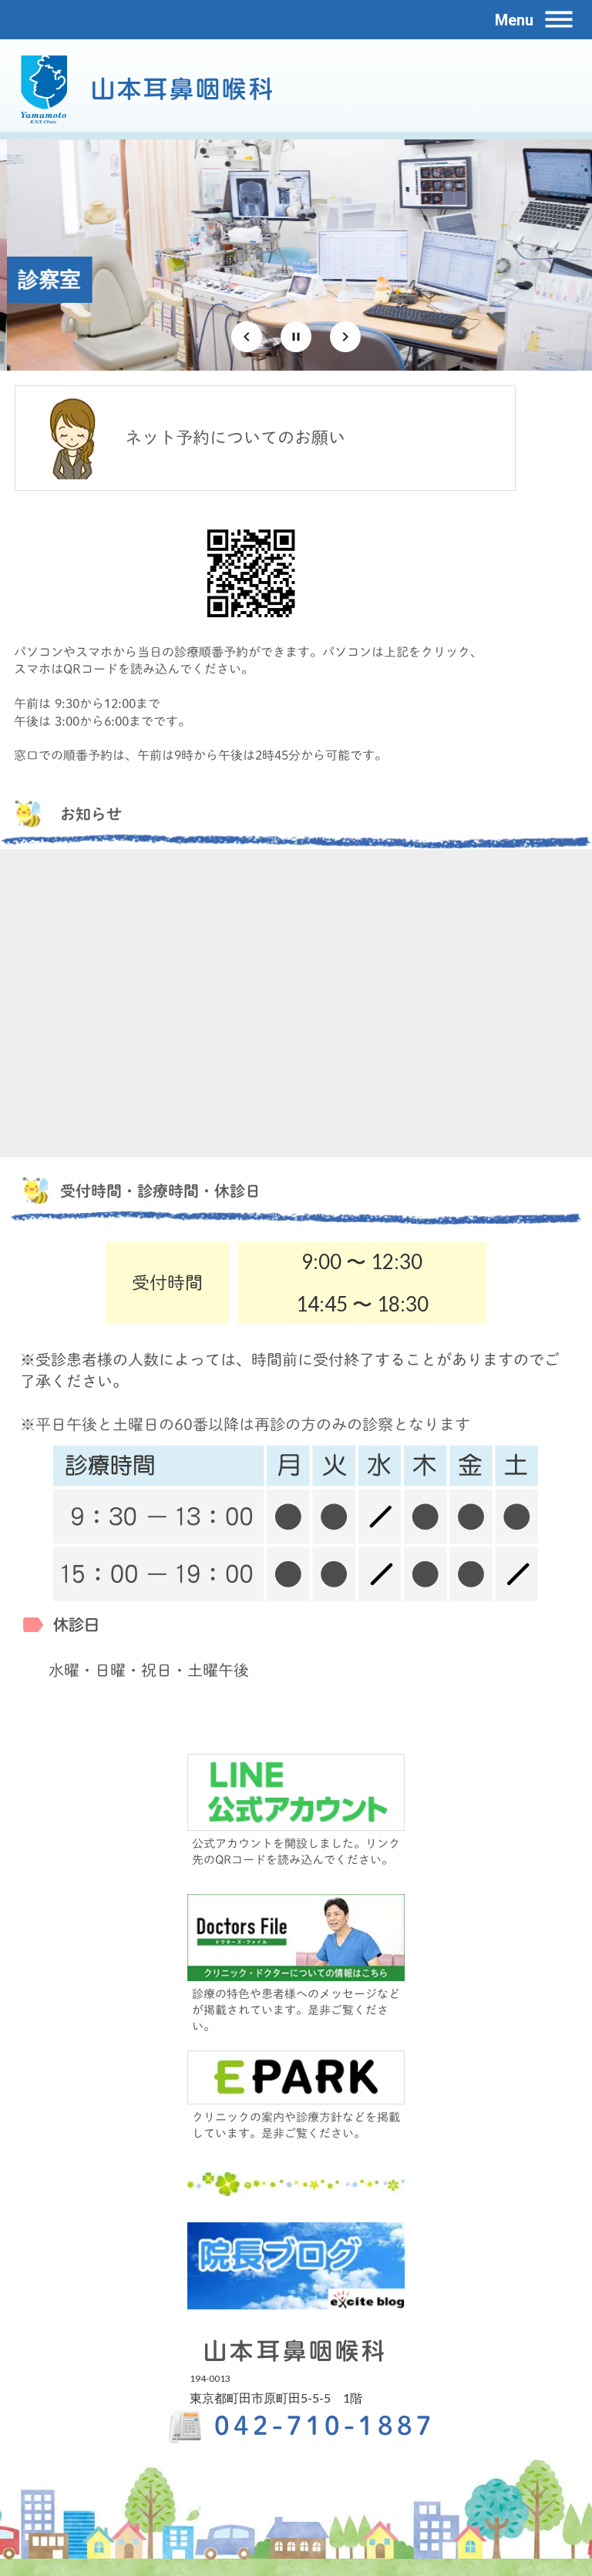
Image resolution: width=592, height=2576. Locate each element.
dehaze (559, 20)
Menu (514, 20)
